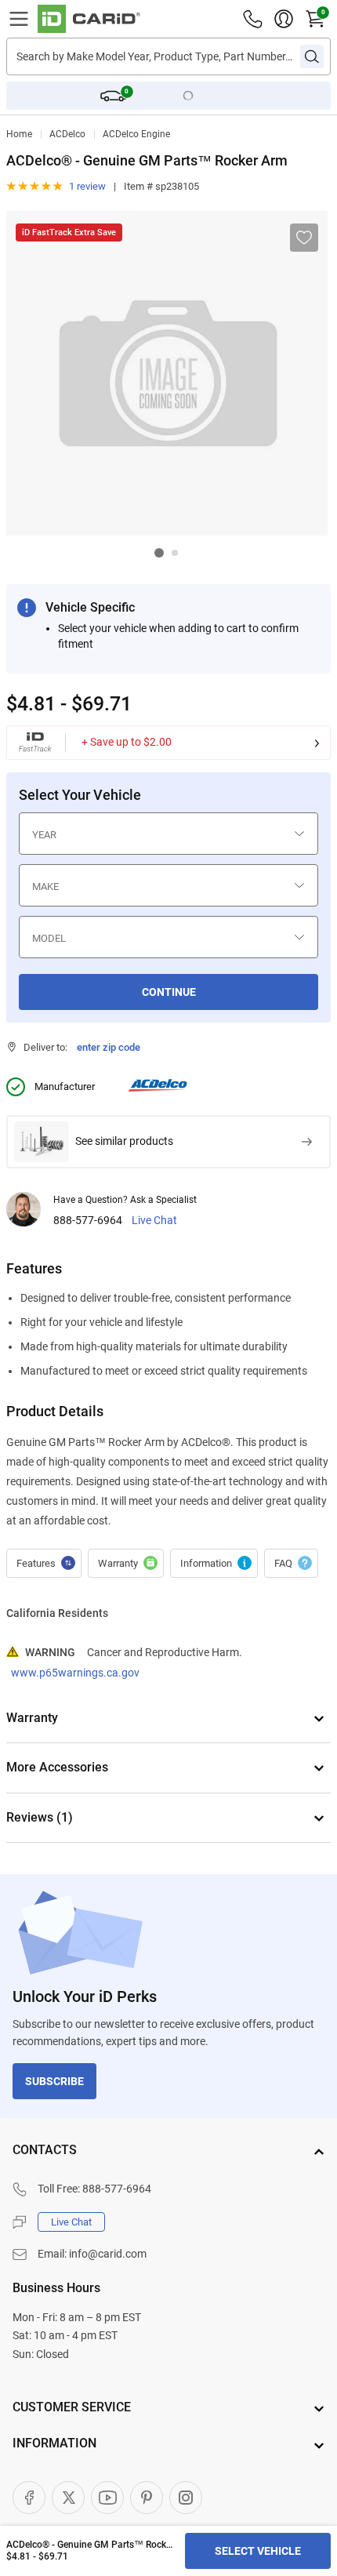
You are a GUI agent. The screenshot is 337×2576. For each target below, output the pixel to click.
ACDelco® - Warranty (126, 1564)
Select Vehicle (258, 2551)
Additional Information (214, 1564)
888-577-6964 (88, 1221)
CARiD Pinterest (147, 2498)
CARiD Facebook (29, 2498)
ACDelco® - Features (44, 1564)
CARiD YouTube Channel (107, 2498)
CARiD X (68, 2498)
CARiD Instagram (186, 2498)
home (19, 134)
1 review (87, 186)
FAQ (291, 1564)
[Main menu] (19, 19)
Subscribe (54, 2081)
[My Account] (284, 19)
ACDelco (67, 134)
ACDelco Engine (136, 134)
